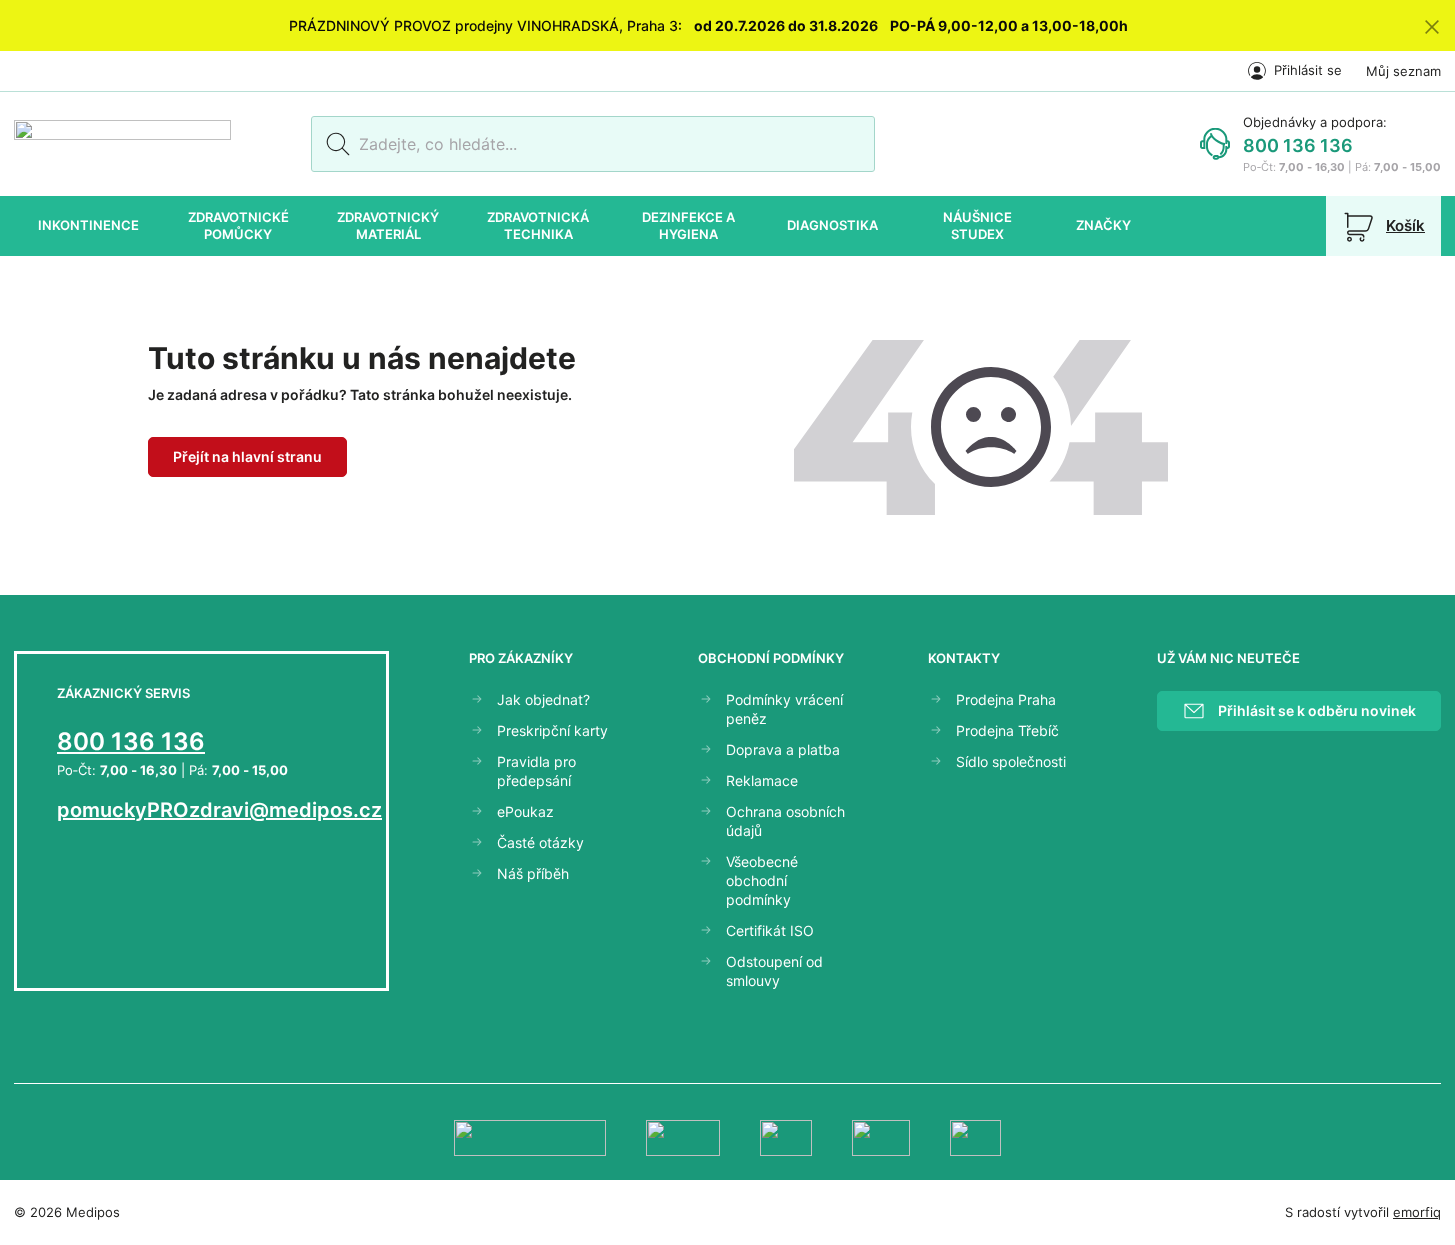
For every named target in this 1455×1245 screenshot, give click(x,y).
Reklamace (762, 780)
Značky (1103, 225)
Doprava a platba (783, 749)
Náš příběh (533, 873)
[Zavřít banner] (1432, 25)
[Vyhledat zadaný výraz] (334, 144)
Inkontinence (88, 225)
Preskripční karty (552, 730)
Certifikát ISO (770, 930)
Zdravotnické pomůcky (238, 226)
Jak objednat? (543, 699)
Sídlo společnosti (1011, 761)
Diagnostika (832, 225)
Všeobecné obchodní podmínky (762, 880)
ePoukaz (525, 811)
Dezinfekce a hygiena (688, 226)
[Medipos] (122, 144)
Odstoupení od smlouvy (774, 971)
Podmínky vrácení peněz (784, 709)
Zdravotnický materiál (388, 226)
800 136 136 (1298, 145)
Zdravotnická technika (538, 226)
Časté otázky (540, 842)
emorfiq (1417, 1212)
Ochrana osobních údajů (785, 821)
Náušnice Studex (977, 226)
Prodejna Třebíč (1007, 730)
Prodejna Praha (1006, 699)
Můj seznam (1403, 71)
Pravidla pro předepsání (536, 771)
